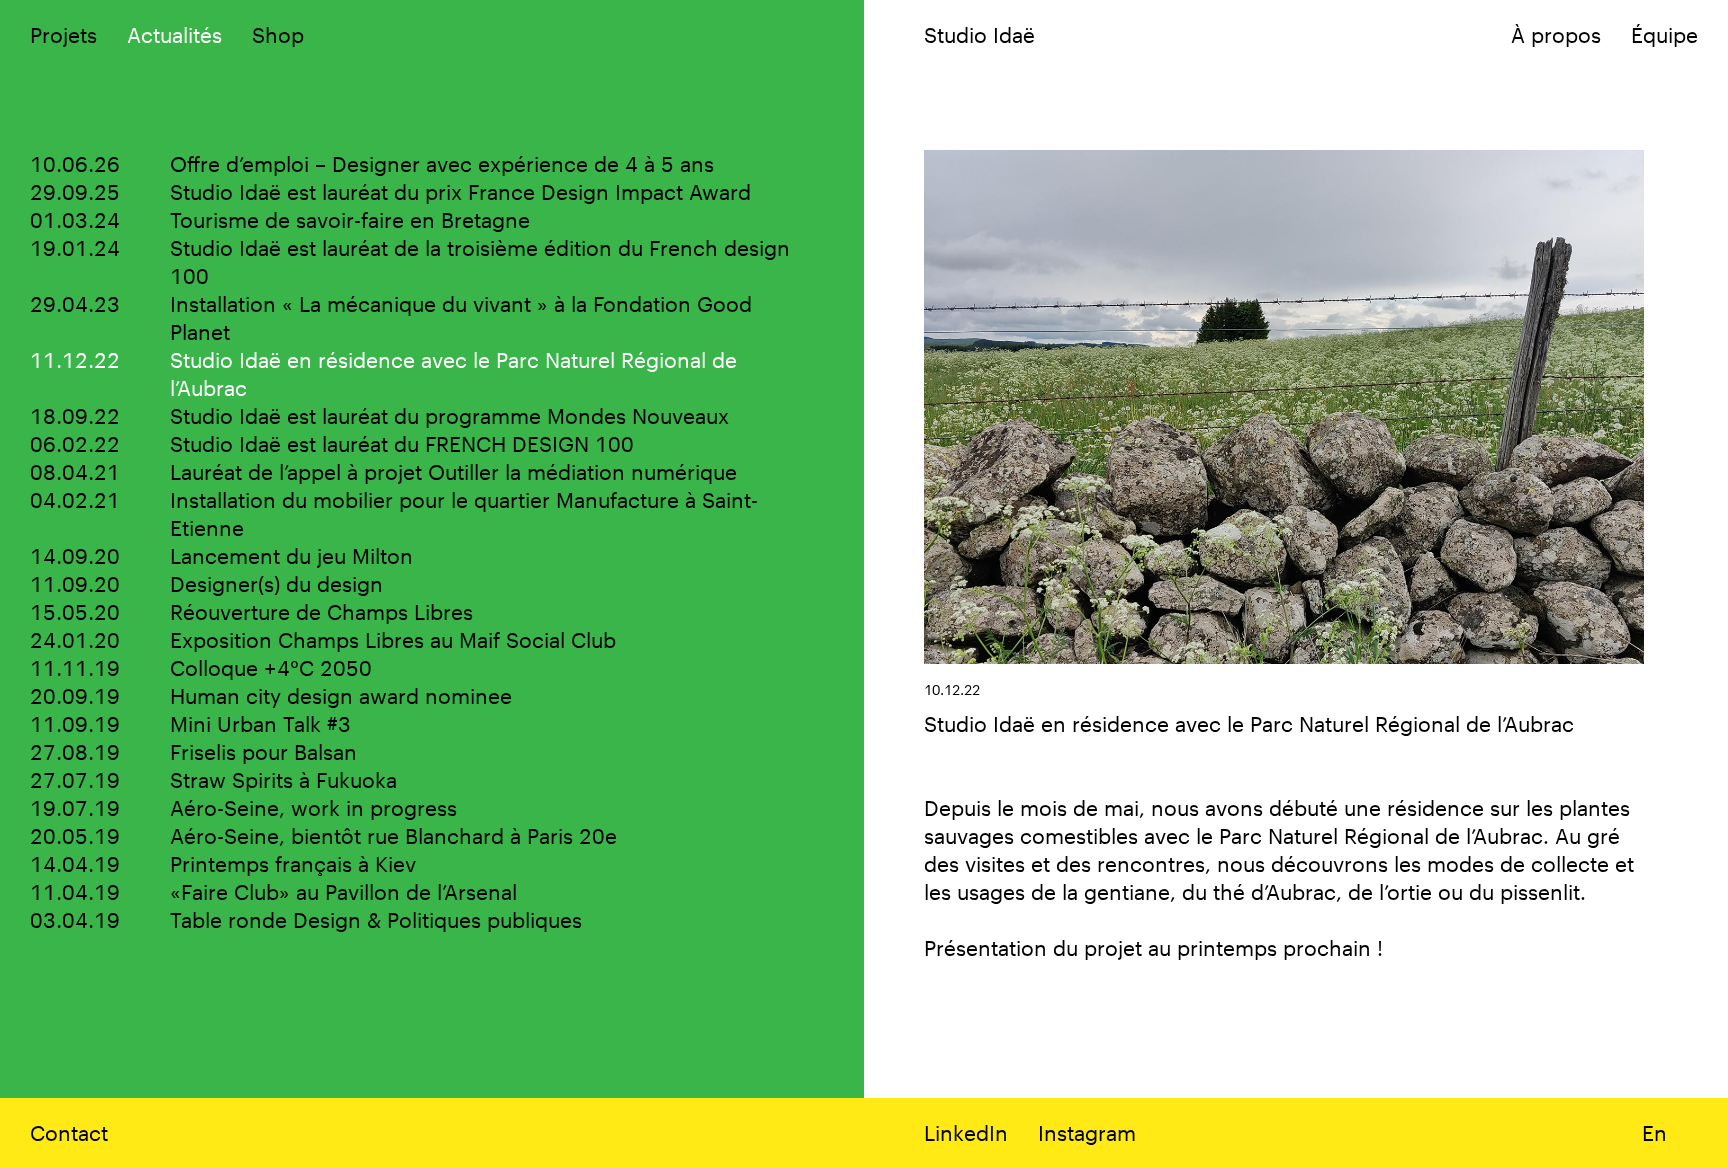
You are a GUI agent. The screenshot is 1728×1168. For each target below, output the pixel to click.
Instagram (1087, 1132)
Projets (63, 34)
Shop (278, 34)
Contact (69, 1132)
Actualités (174, 34)
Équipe (1664, 34)
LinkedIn (966, 1132)
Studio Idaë (979, 34)
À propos (1556, 34)
